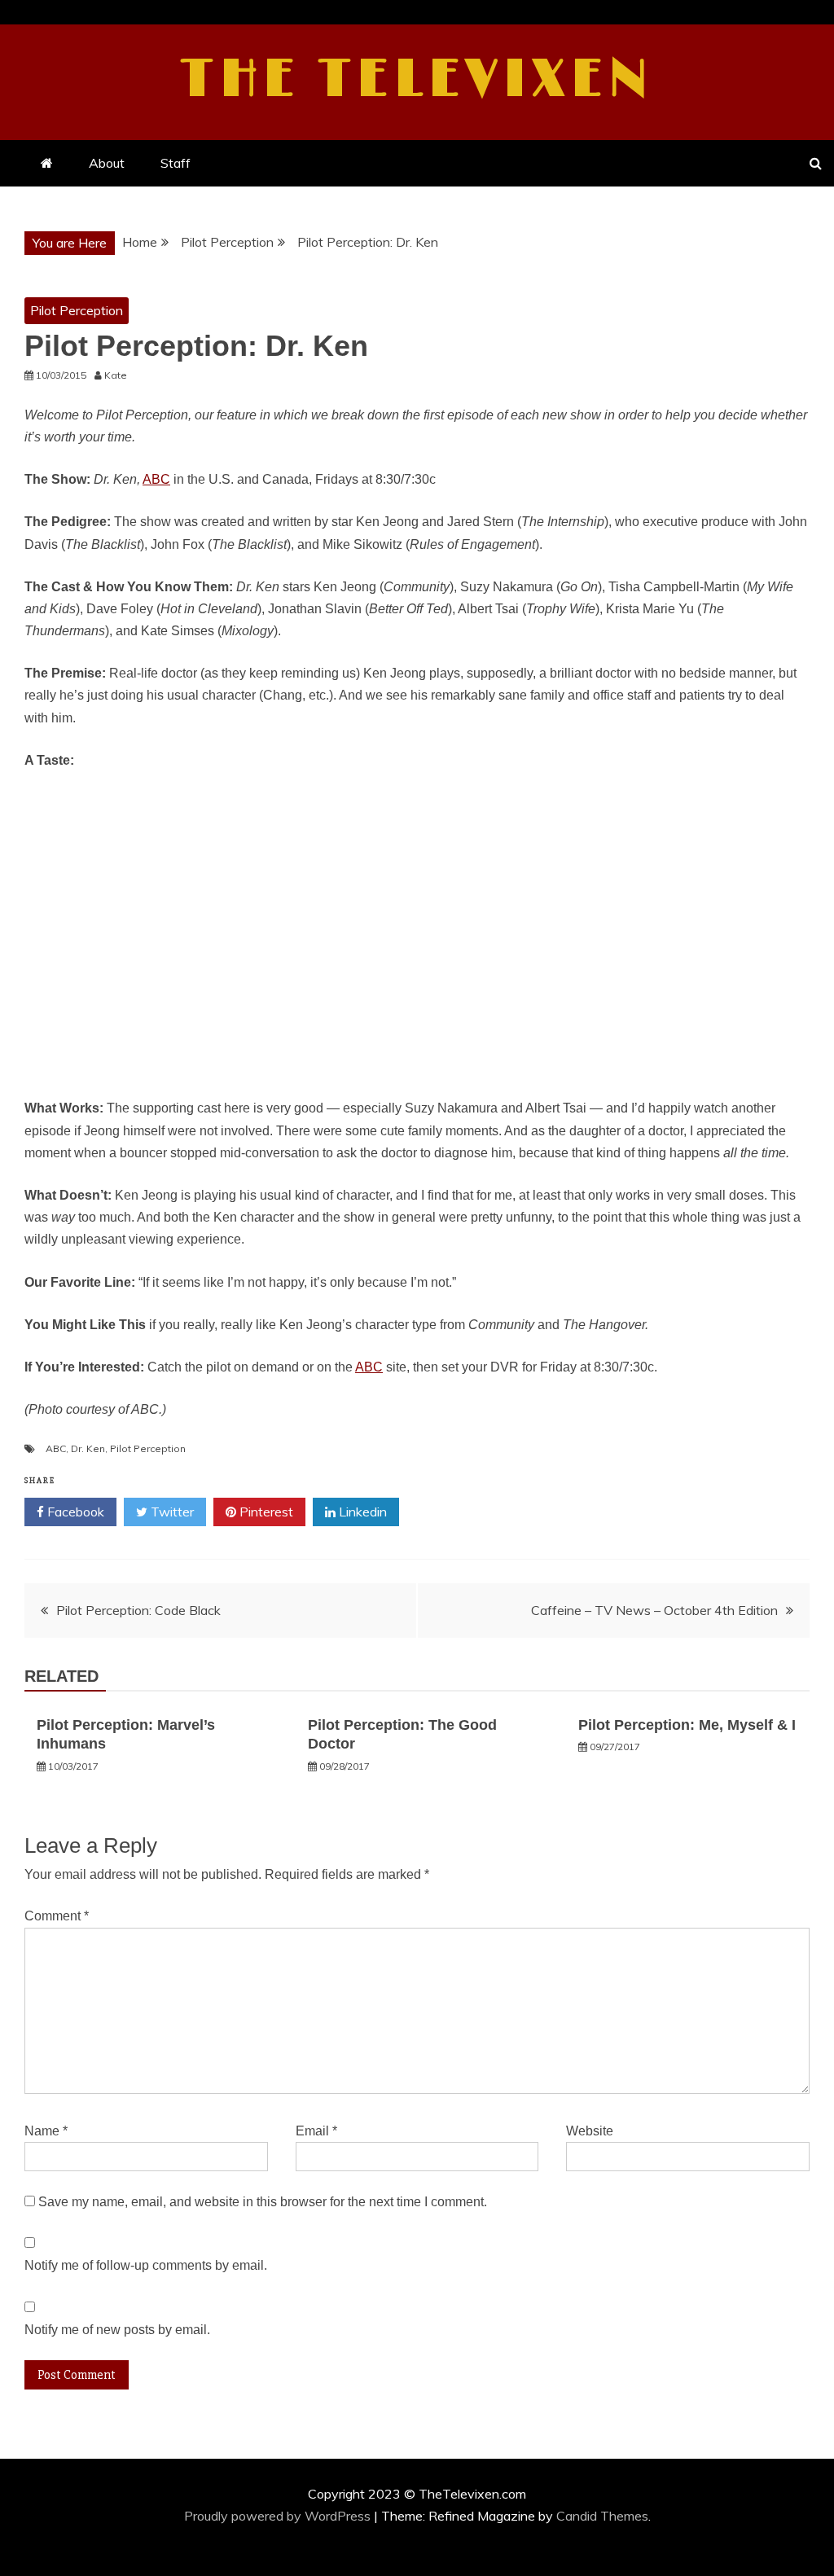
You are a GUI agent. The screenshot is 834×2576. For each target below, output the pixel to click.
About (107, 163)
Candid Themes (602, 2516)
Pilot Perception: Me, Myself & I (687, 1725)
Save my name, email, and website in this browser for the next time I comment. (263, 2202)
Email (316, 2131)
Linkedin (361, 1512)
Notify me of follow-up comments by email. (146, 2265)
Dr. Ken (88, 1448)
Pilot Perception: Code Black (138, 1610)
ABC (156, 479)
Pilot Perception (77, 310)
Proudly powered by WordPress (279, 2516)
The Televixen (417, 80)
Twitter (171, 1512)
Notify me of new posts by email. (117, 2330)
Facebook (74, 1512)
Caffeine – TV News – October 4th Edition (654, 1610)
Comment (57, 1916)
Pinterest (265, 1512)
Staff (176, 163)
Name (46, 2131)
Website (590, 2131)
